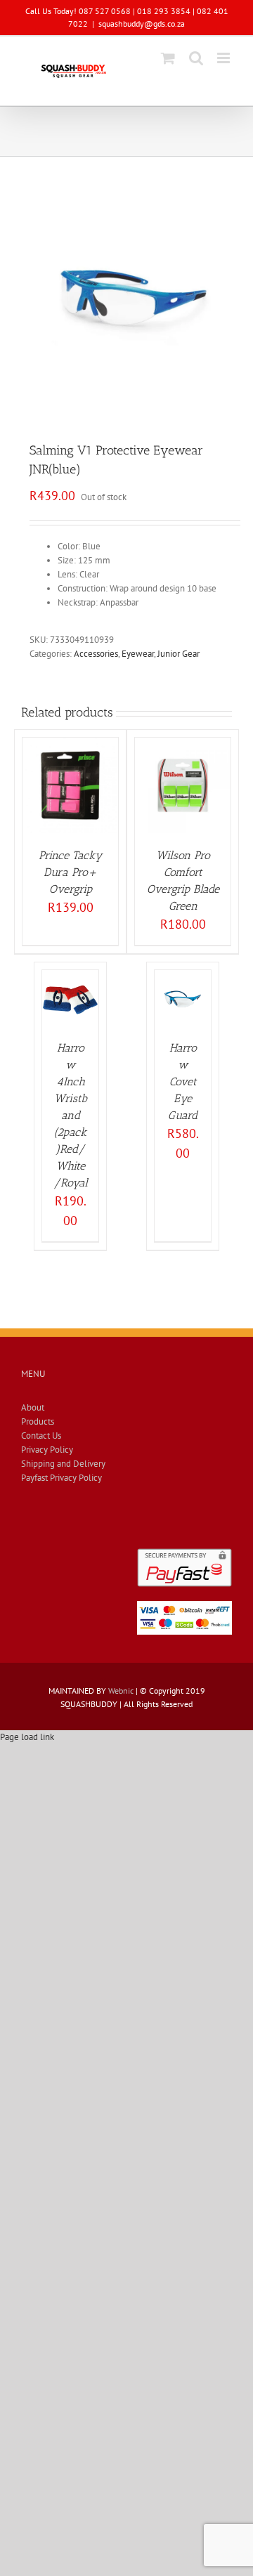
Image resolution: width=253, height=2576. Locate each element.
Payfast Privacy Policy (61, 1478)
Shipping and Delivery (63, 1464)
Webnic (121, 1691)
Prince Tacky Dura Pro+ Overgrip (70, 872)
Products (38, 1421)
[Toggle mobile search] (196, 58)
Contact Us (41, 1436)
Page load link (27, 1737)
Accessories (96, 654)
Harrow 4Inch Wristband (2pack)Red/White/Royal (71, 1115)
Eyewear (138, 654)
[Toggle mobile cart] (168, 58)
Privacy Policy (47, 1450)
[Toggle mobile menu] (225, 58)
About (33, 1407)
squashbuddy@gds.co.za (142, 24)
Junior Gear (179, 654)
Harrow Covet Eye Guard (183, 1081)
